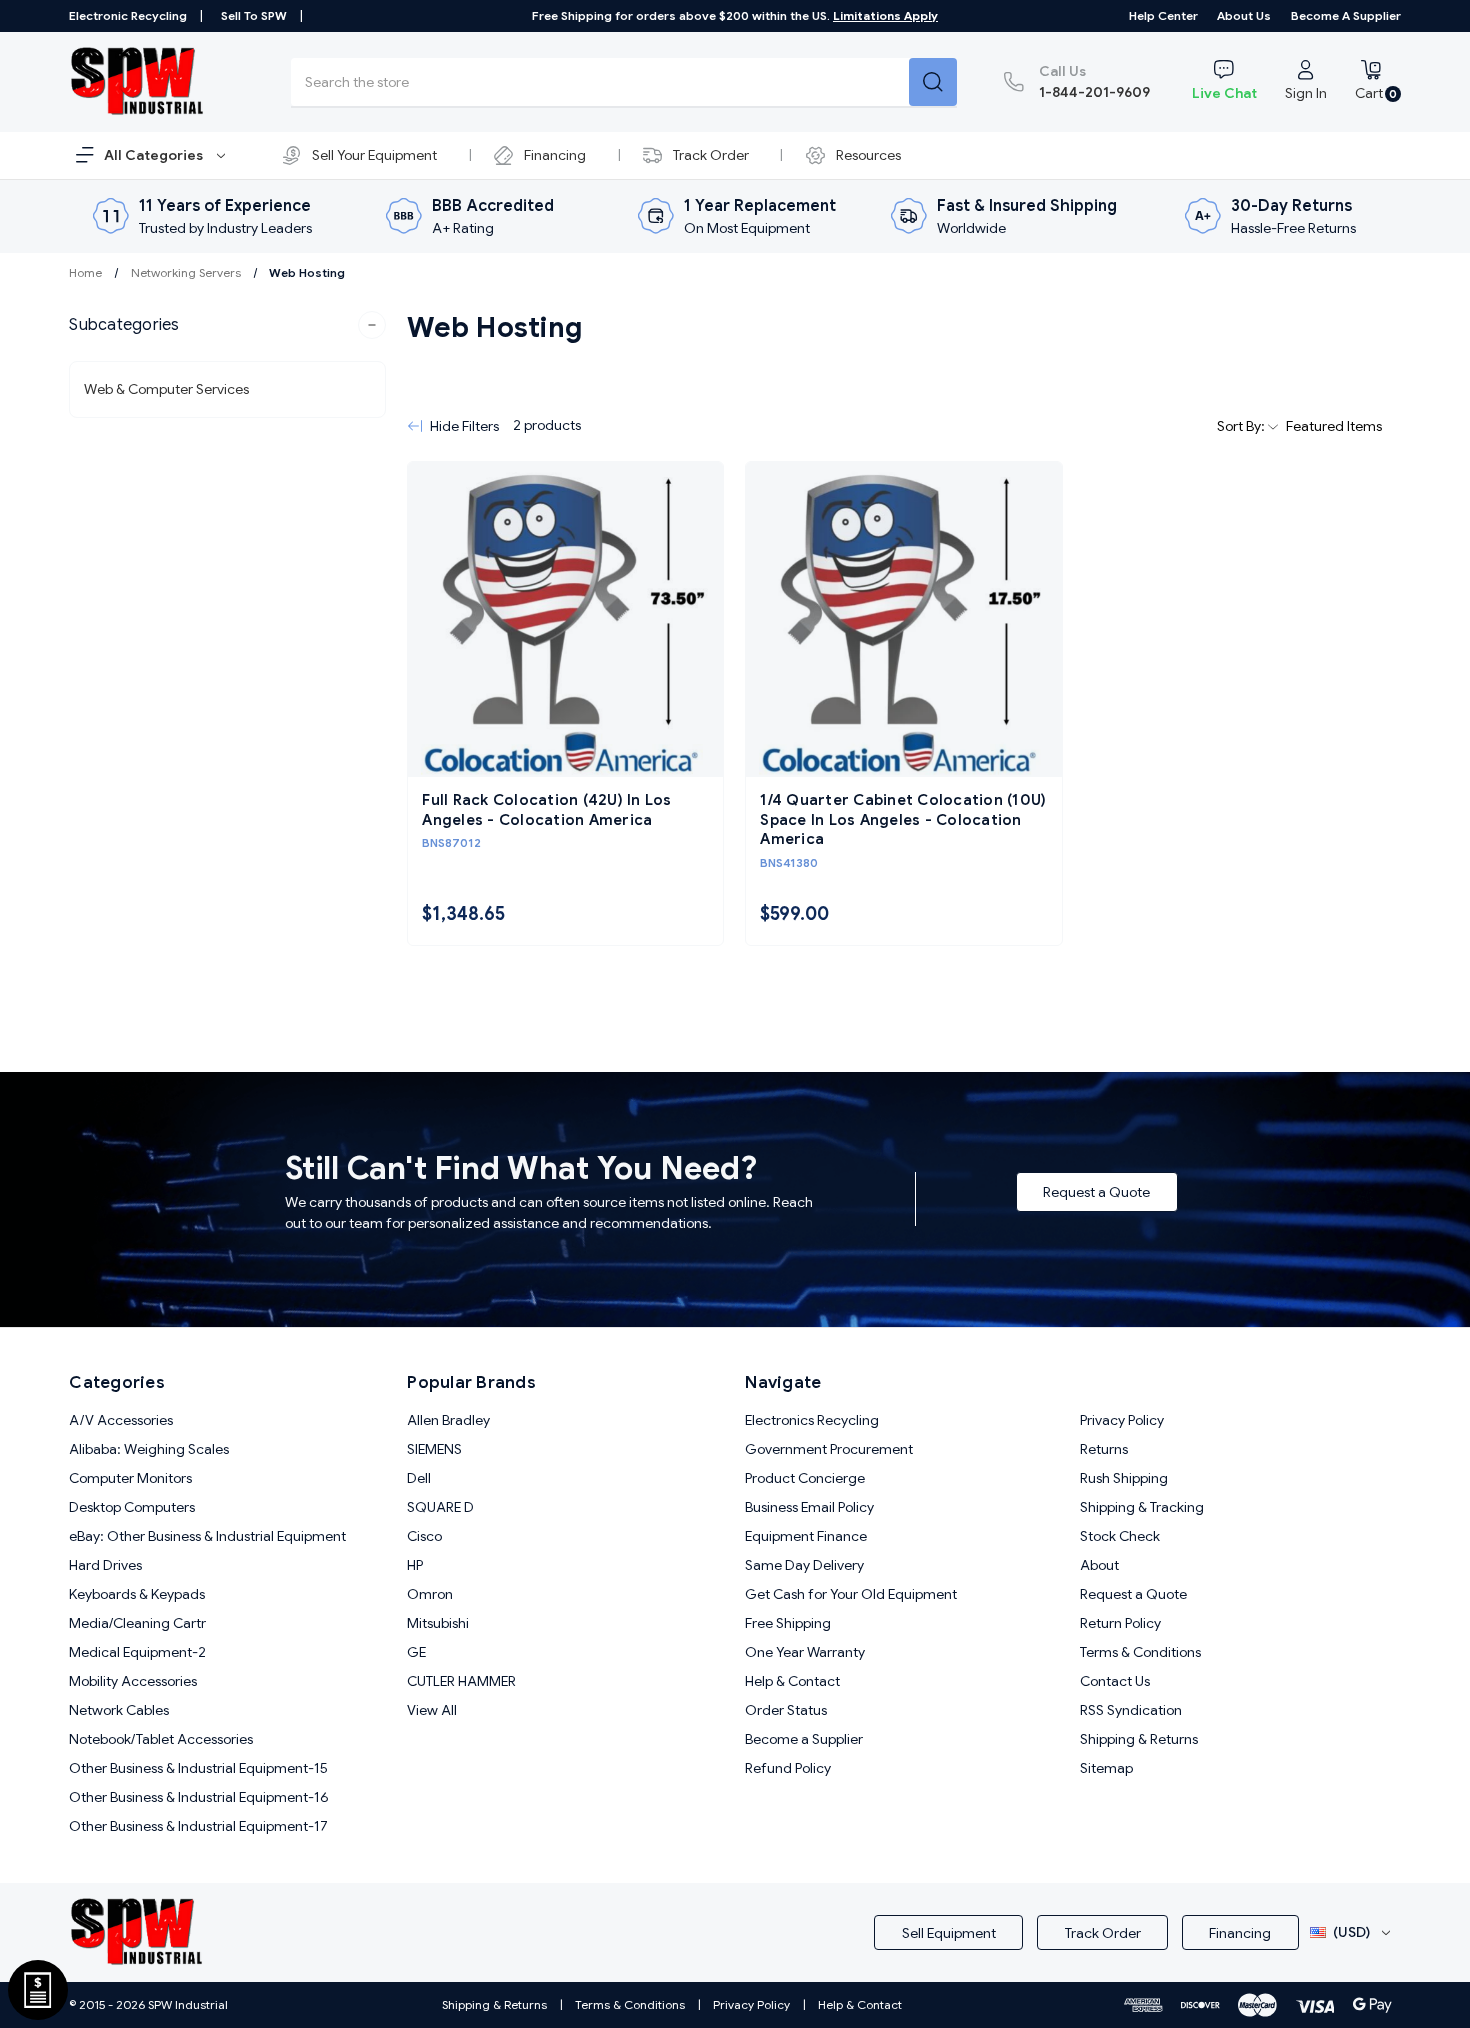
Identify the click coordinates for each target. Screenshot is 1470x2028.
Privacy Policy (1122, 1420)
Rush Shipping (1124, 1478)
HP (415, 1565)
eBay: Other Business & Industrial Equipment (207, 1536)
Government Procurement (829, 1449)
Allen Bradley (448, 1420)
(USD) (1351, 1932)
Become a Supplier (1346, 15)
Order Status (786, 1710)
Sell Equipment (949, 1933)
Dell (419, 1478)
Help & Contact (792, 1681)
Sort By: (1242, 426)
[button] (227, 325)
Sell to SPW (254, 15)
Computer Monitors (130, 1478)
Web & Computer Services (166, 389)
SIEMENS (434, 1449)
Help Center (1163, 15)
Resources (868, 155)
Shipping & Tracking (1142, 1507)
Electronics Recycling (812, 1420)
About (1099, 1565)
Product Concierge (805, 1478)
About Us (1244, 15)
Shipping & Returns (1139, 1739)
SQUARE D (440, 1507)
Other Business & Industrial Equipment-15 (198, 1768)
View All (432, 1710)
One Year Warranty (805, 1652)
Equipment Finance (806, 1536)
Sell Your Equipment (374, 155)
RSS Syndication (1131, 1710)
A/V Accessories (121, 1420)
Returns (1104, 1449)
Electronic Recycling (128, 15)
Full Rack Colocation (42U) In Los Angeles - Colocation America (546, 810)
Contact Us (1115, 1681)
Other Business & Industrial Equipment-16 (199, 1797)
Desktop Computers (132, 1507)
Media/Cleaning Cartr (137, 1623)
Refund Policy (788, 1768)
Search (933, 82)
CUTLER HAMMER (461, 1681)
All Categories (155, 155)
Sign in (1306, 93)
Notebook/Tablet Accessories (161, 1739)
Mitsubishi (438, 1623)
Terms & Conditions (1140, 1652)
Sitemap (1106, 1768)
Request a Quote (1096, 1192)
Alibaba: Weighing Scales (149, 1449)
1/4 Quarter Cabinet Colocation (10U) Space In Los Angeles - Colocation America (903, 819)
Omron (430, 1594)
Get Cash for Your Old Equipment (851, 1594)
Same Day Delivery (804, 1565)
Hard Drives (105, 1565)
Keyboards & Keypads (137, 1594)
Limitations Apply (885, 15)
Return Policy (1120, 1623)
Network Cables (119, 1710)
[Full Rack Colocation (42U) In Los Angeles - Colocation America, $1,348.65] (565, 619)
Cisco (424, 1536)
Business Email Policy (809, 1507)
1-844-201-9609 (1094, 81)
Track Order (711, 155)
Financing (555, 155)
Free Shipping (788, 1623)
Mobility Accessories (133, 1681)
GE (416, 1652)
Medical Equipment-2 (137, 1652)
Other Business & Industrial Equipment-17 (198, 1826)
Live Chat (1224, 93)
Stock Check (1120, 1536)
